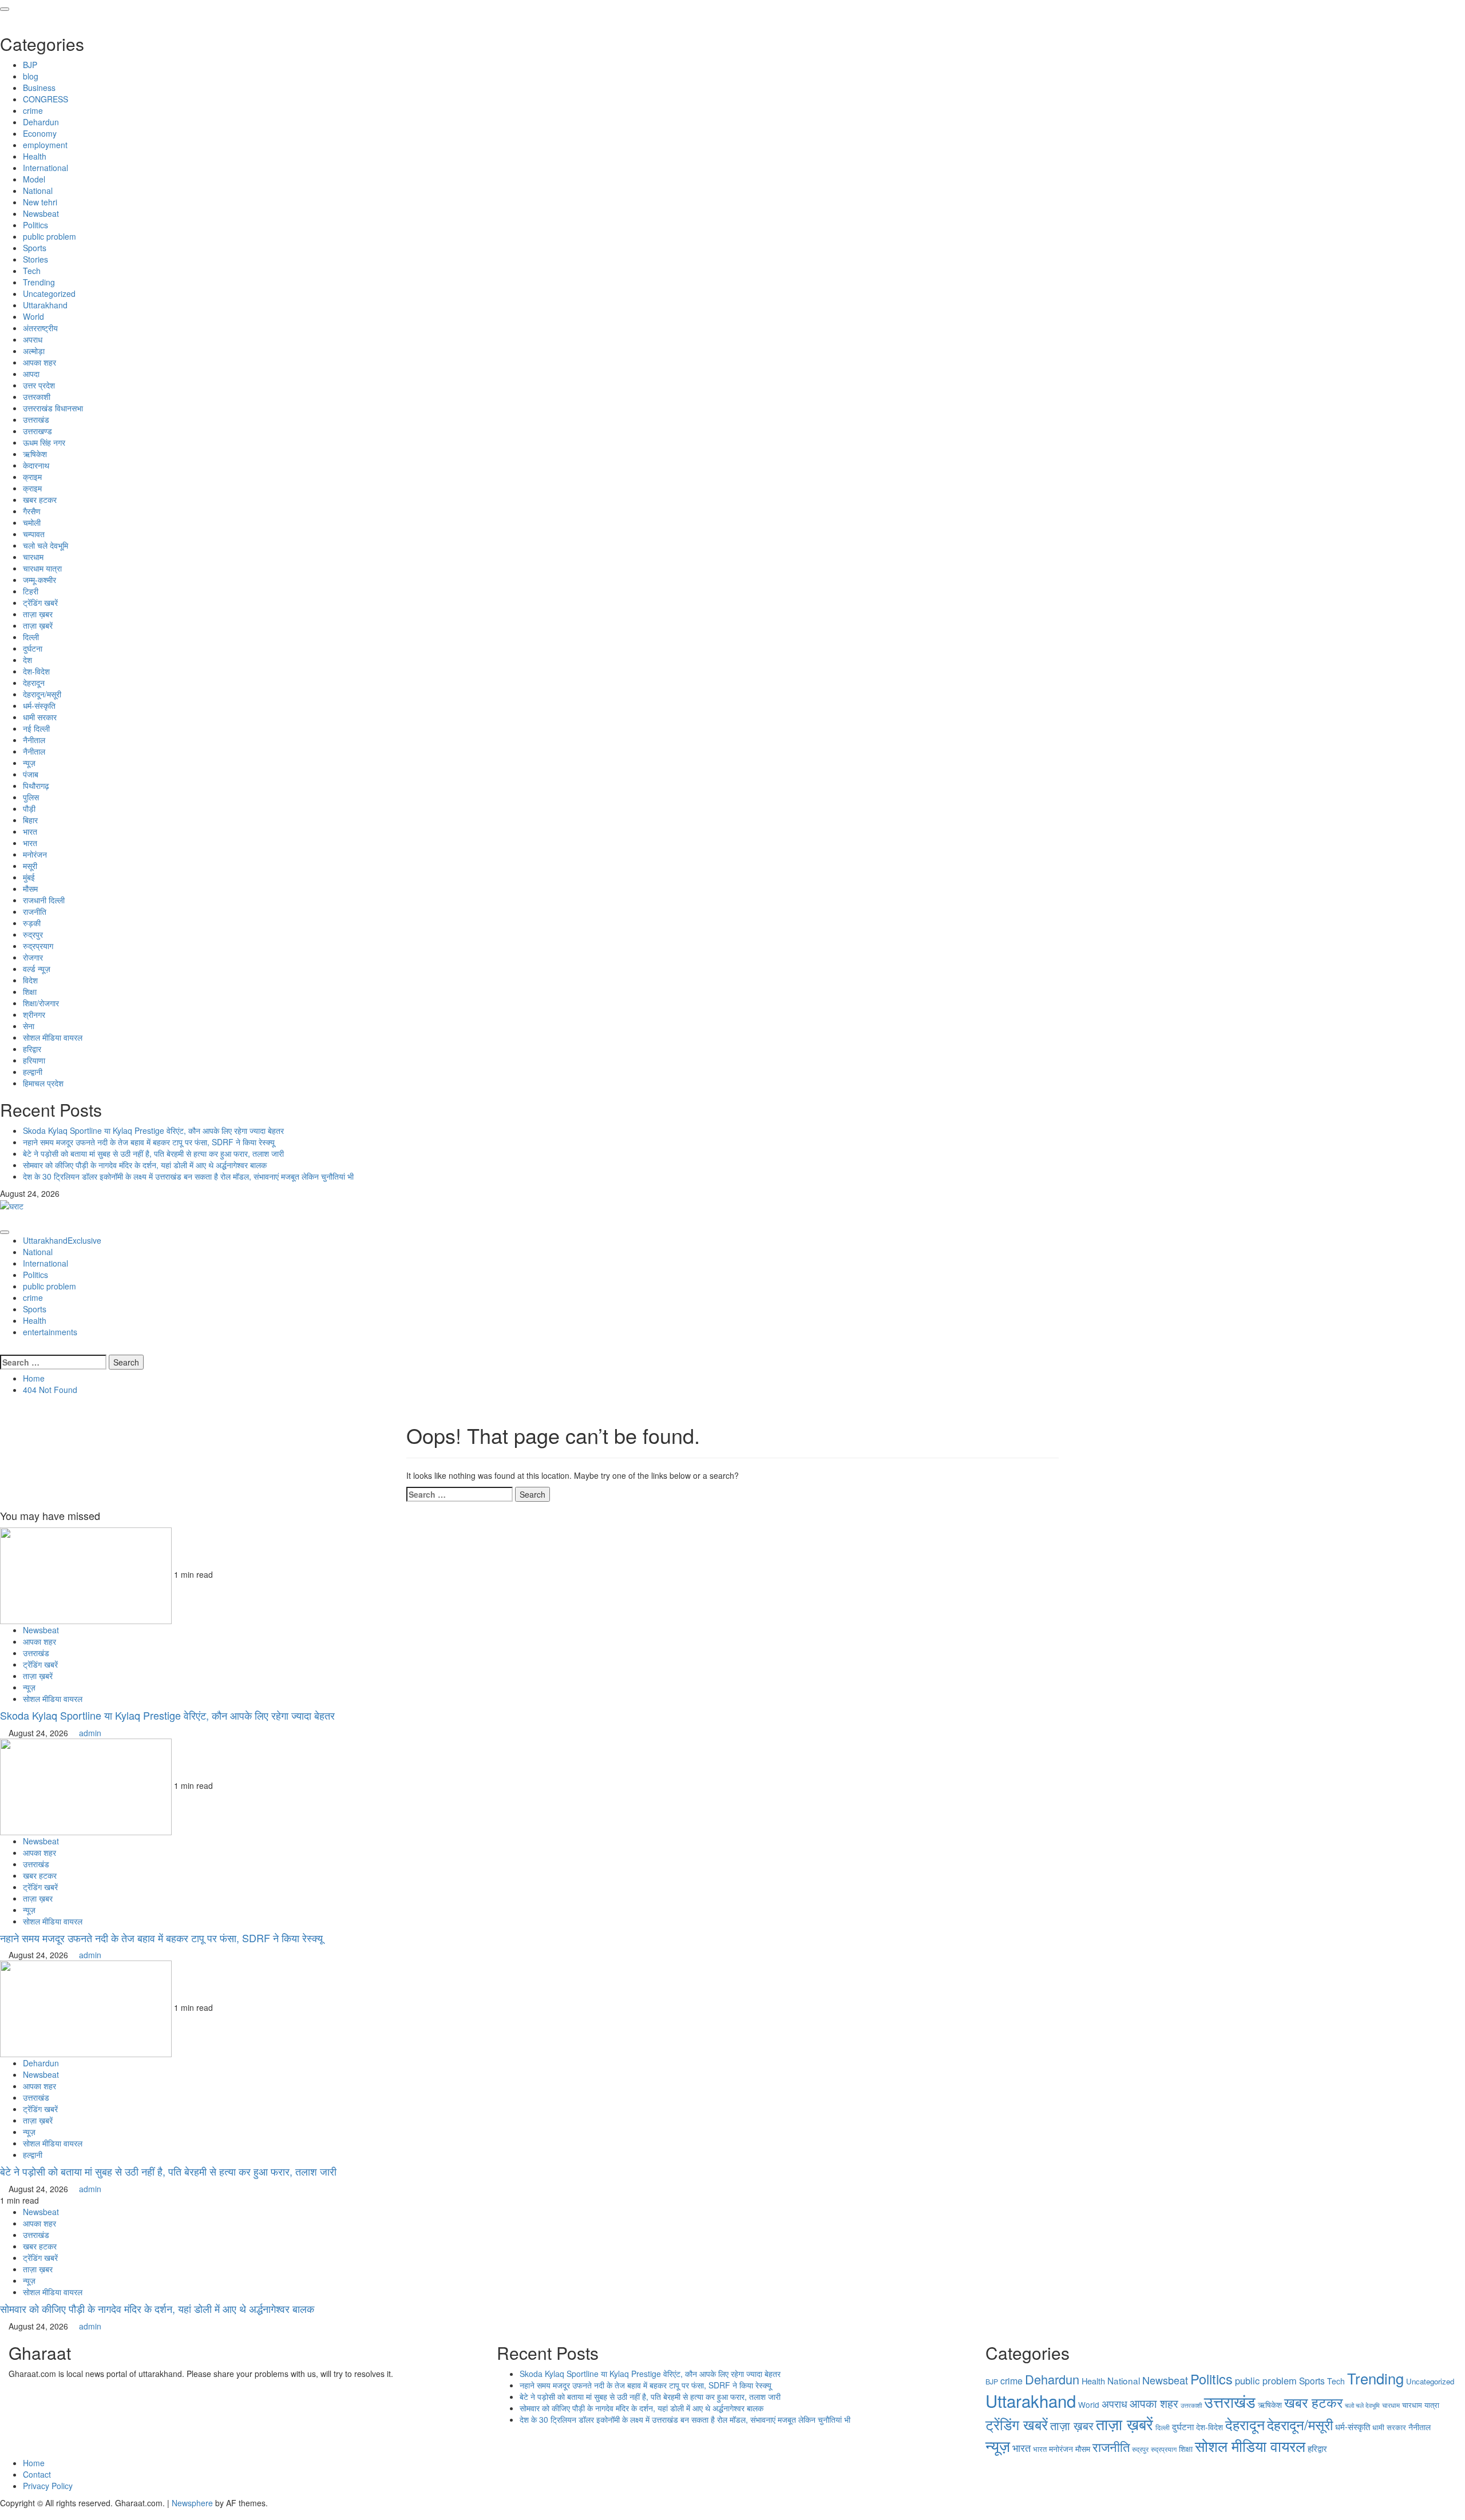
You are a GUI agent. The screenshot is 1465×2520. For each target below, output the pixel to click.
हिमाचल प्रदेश (43, 1083)
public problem (50, 236)
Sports (35, 248)
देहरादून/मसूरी (42, 694)
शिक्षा (30, 991)
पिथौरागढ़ (36, 785)
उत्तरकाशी (37, 396)
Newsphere (192, 2503)
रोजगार (33, 957)
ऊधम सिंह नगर (44, 442)
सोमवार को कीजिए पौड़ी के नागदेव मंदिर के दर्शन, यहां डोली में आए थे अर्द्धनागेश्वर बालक (145, 1165)
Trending (39, 282)
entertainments (50, 1332)
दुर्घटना (33, 648)
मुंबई (29, 877)
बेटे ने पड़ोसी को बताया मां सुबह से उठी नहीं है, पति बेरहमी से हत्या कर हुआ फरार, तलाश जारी (153, 1153)
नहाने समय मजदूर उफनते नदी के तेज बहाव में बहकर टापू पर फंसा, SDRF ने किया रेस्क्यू (149, 1142)
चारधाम (33, 557)
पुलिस (31, 797)
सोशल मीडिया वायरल (53, 1037)
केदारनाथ (36, 465)
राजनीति (35, 911)
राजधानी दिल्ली (44, 900)
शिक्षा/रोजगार (41, 1003)
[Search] (3, 1349)
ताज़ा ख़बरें (38, 625)
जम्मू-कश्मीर (39, 580)
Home (34, 2463)
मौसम (30, 888)
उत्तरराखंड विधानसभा (53, 408)
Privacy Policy (48, 2486)
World (33, 316)
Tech (32, 271)
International (45, 168)
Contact (37, 2474)
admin (90, 1733)
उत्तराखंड (36, 419)
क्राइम (32, 477)
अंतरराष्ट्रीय (40, 328)
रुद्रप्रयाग (38, 946)
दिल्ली (31, 637)
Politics (35, 225)
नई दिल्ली (36, 728)
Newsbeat (41, 213)
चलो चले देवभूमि (45, 545)
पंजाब (31, 774)
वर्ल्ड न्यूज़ (37, 969)
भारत (30, 831)
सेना (29, 1026)
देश (27, 660)
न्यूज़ (29, 763)
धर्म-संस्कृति (39, 705)
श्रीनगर (34, 1014)
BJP (30, 65)
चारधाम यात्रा (42, 568)
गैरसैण (32, 511)
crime (33, 110)
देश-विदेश (36, 671)
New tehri (40, 202)
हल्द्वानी (33, 1072)
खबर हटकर (40, 499)
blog (31, 76)
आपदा (31, 374)
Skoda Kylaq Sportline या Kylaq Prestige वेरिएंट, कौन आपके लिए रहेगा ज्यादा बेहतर (153, 1130)
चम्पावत (34, 534)
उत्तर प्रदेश (39, 385)
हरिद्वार (32, 1049)
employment (45, 145)
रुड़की (32, 923)
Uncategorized (49, 293)
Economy (40, 133)
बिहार (30, 820)
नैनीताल (34, 740)
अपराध (33, 339)
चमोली (32, 522)
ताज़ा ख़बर (38, 614)
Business (39, 88)
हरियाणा (34, 1060)
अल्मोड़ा (34, 351)
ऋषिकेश (35, 454)
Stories (35, 259)
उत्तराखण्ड (37, 431)
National (38, 191)
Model (34, 179)
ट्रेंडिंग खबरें (40, 602)
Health (35, 156)
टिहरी (31, 591)
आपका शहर (39, 362)
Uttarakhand (45, 305)
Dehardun (41, 122)
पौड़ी (29, 808)
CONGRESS (45, 99)
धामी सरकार (40, 717)
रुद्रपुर (33, 934)
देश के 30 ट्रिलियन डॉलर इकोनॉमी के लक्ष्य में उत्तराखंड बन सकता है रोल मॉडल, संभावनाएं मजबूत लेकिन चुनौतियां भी (188, 1176)
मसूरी (30, 866)
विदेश (30, 980)
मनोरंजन (35, 854)
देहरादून (34, 682)
